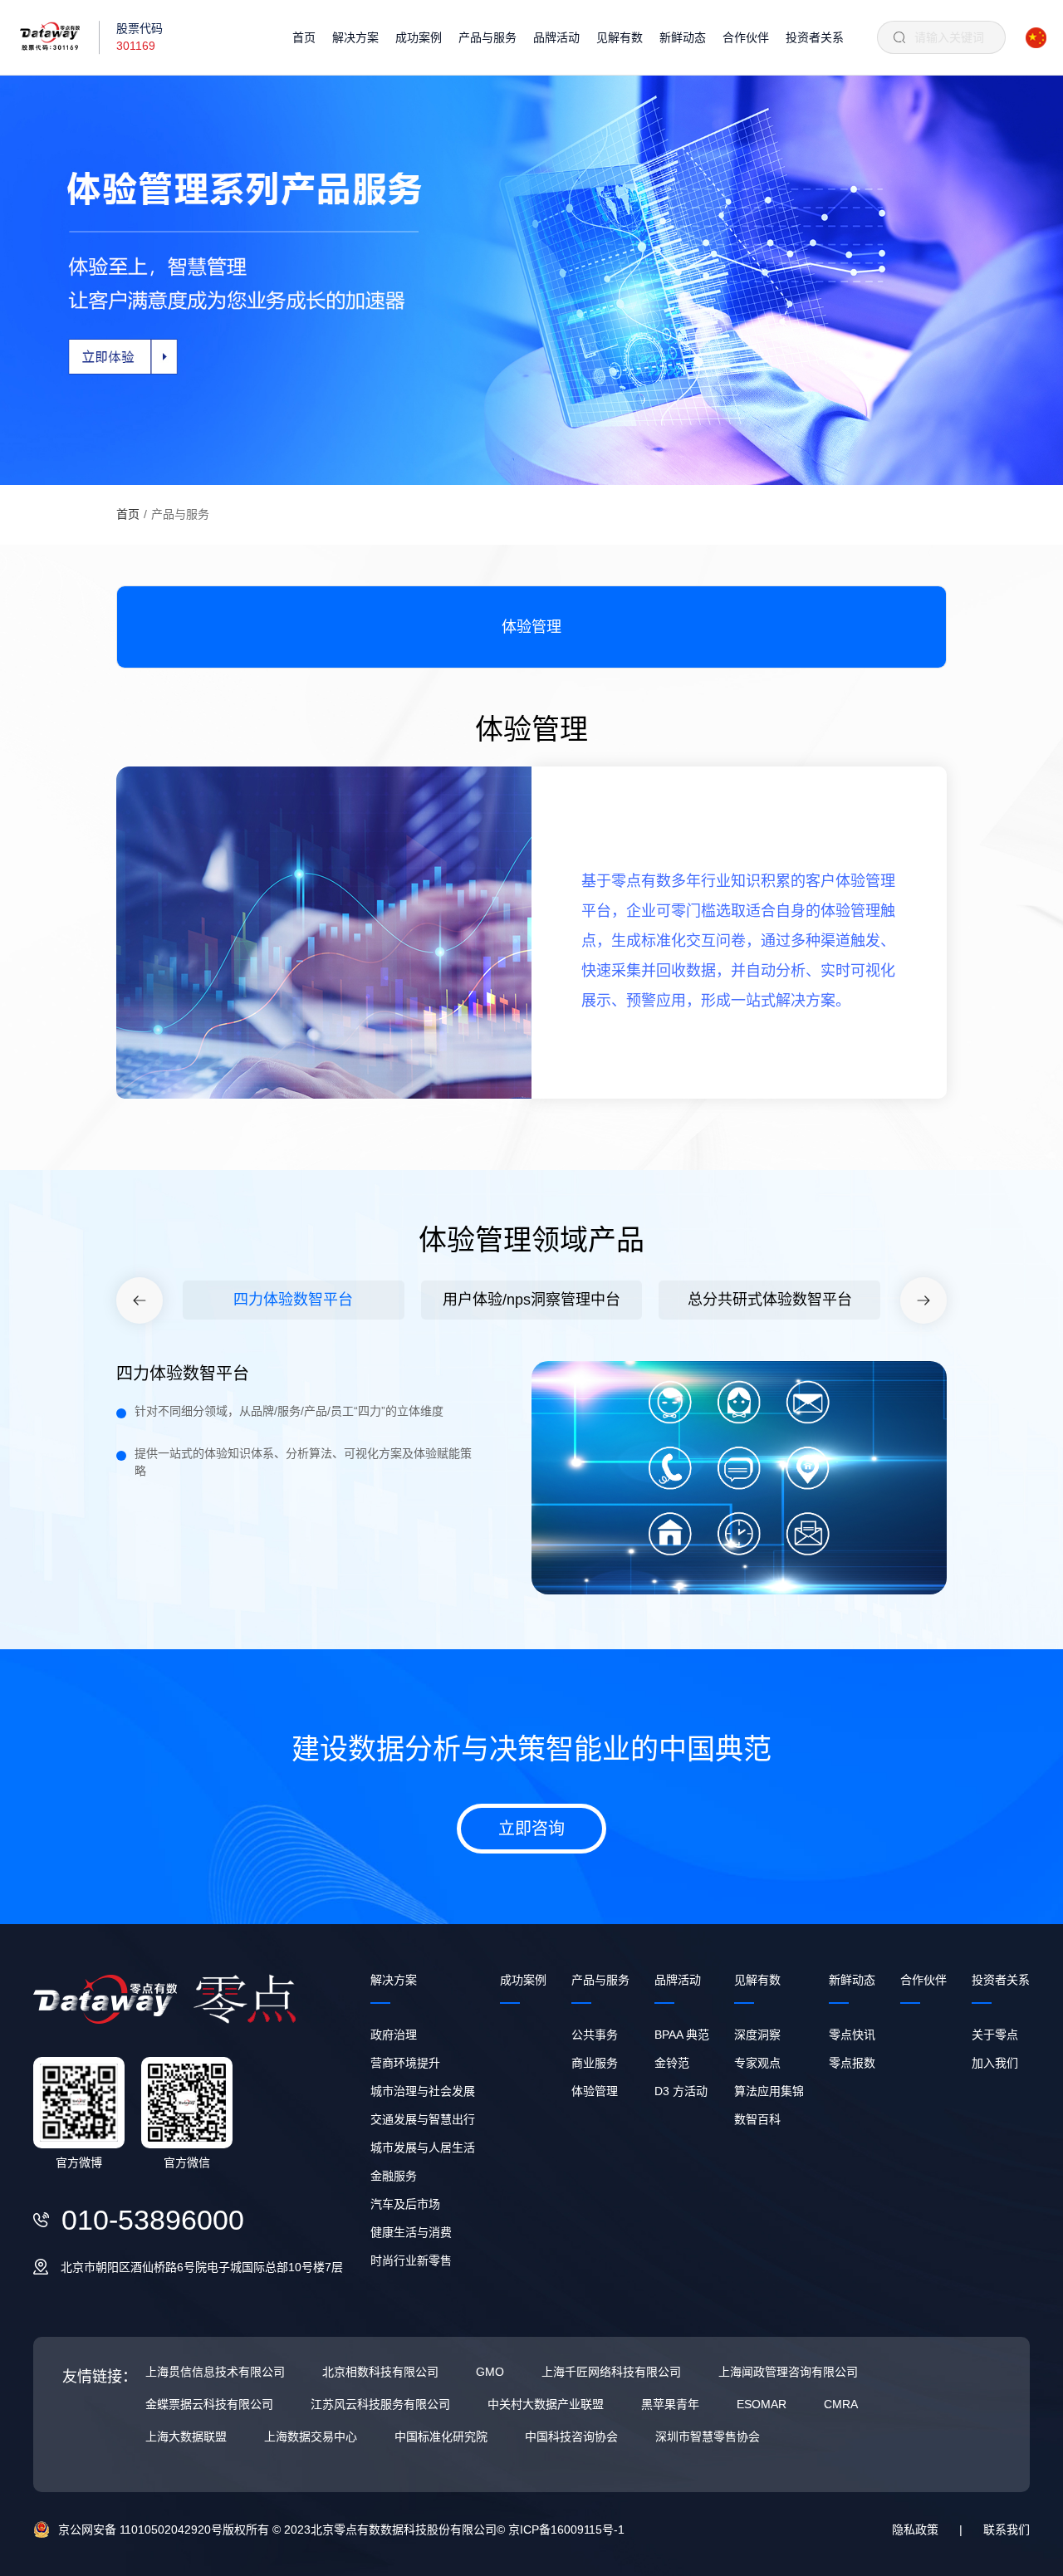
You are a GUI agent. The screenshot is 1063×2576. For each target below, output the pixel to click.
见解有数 (620, 37)
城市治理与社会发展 (423, 2091)
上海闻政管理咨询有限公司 (788, 2372)
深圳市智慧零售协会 (708, 2436)
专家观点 (757, 2063)
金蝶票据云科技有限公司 (209, 2404)
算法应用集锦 (769, 2091)
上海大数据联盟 (186, 2436)
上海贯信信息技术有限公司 (215, 2372)
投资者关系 (815, 37)
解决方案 (355, 37)
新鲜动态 (683, 37)
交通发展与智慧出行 (423, 2119)
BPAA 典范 (682, 2035)
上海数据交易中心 (311, 2436)
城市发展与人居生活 (423, 2147)
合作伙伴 (746, 37)
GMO (490, 2372)
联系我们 (1007, 2529)
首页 (304, 37)
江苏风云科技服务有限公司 (380, 2404)
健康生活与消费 (411, 2232)
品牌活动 (556, 37)
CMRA (841, 2404)
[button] (140, 1300)
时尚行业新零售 (411, 2260)
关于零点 (995, 2035)
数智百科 (757, 2119)
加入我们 (995, 2063)
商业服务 (595, 2063)
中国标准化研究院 (441, 2436)
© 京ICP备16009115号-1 (561, 2529)
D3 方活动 (681, 2091)
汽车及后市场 (405, 2204)
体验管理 (595, 2091)
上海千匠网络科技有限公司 (611, 2372)
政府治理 (394, 2035)
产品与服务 (487, 37)
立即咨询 (531, 1829)
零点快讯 (852, 2035)
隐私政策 (915, 2529)
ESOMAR (762, 2404)
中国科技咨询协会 (571, 2436)
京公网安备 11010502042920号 (140, 2529)
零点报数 (852, 2063)
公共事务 (595, 2035)
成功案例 (419, 37)
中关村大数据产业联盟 (546, 2404)
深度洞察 (757, 2035)
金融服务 (394, 2176)
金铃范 (672, 2063)
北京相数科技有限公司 (380, 2372)
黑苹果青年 (670, 2404)
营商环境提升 (405, 2063)
